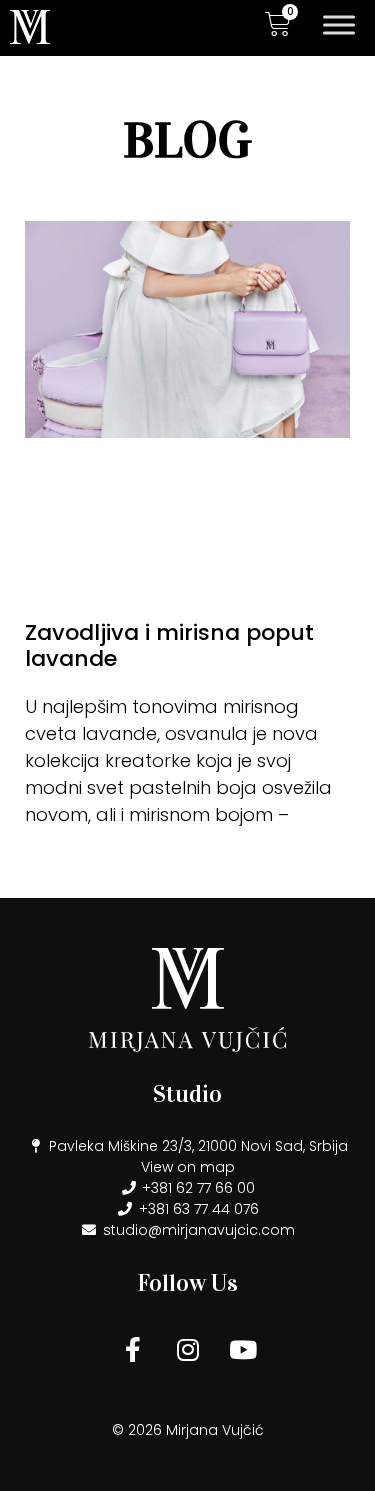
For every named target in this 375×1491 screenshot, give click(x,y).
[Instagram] (188, 1350)
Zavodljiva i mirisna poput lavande (169, 645)
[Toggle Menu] (339, 24)
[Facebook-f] (133, 1350)
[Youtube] (243, 1350)
